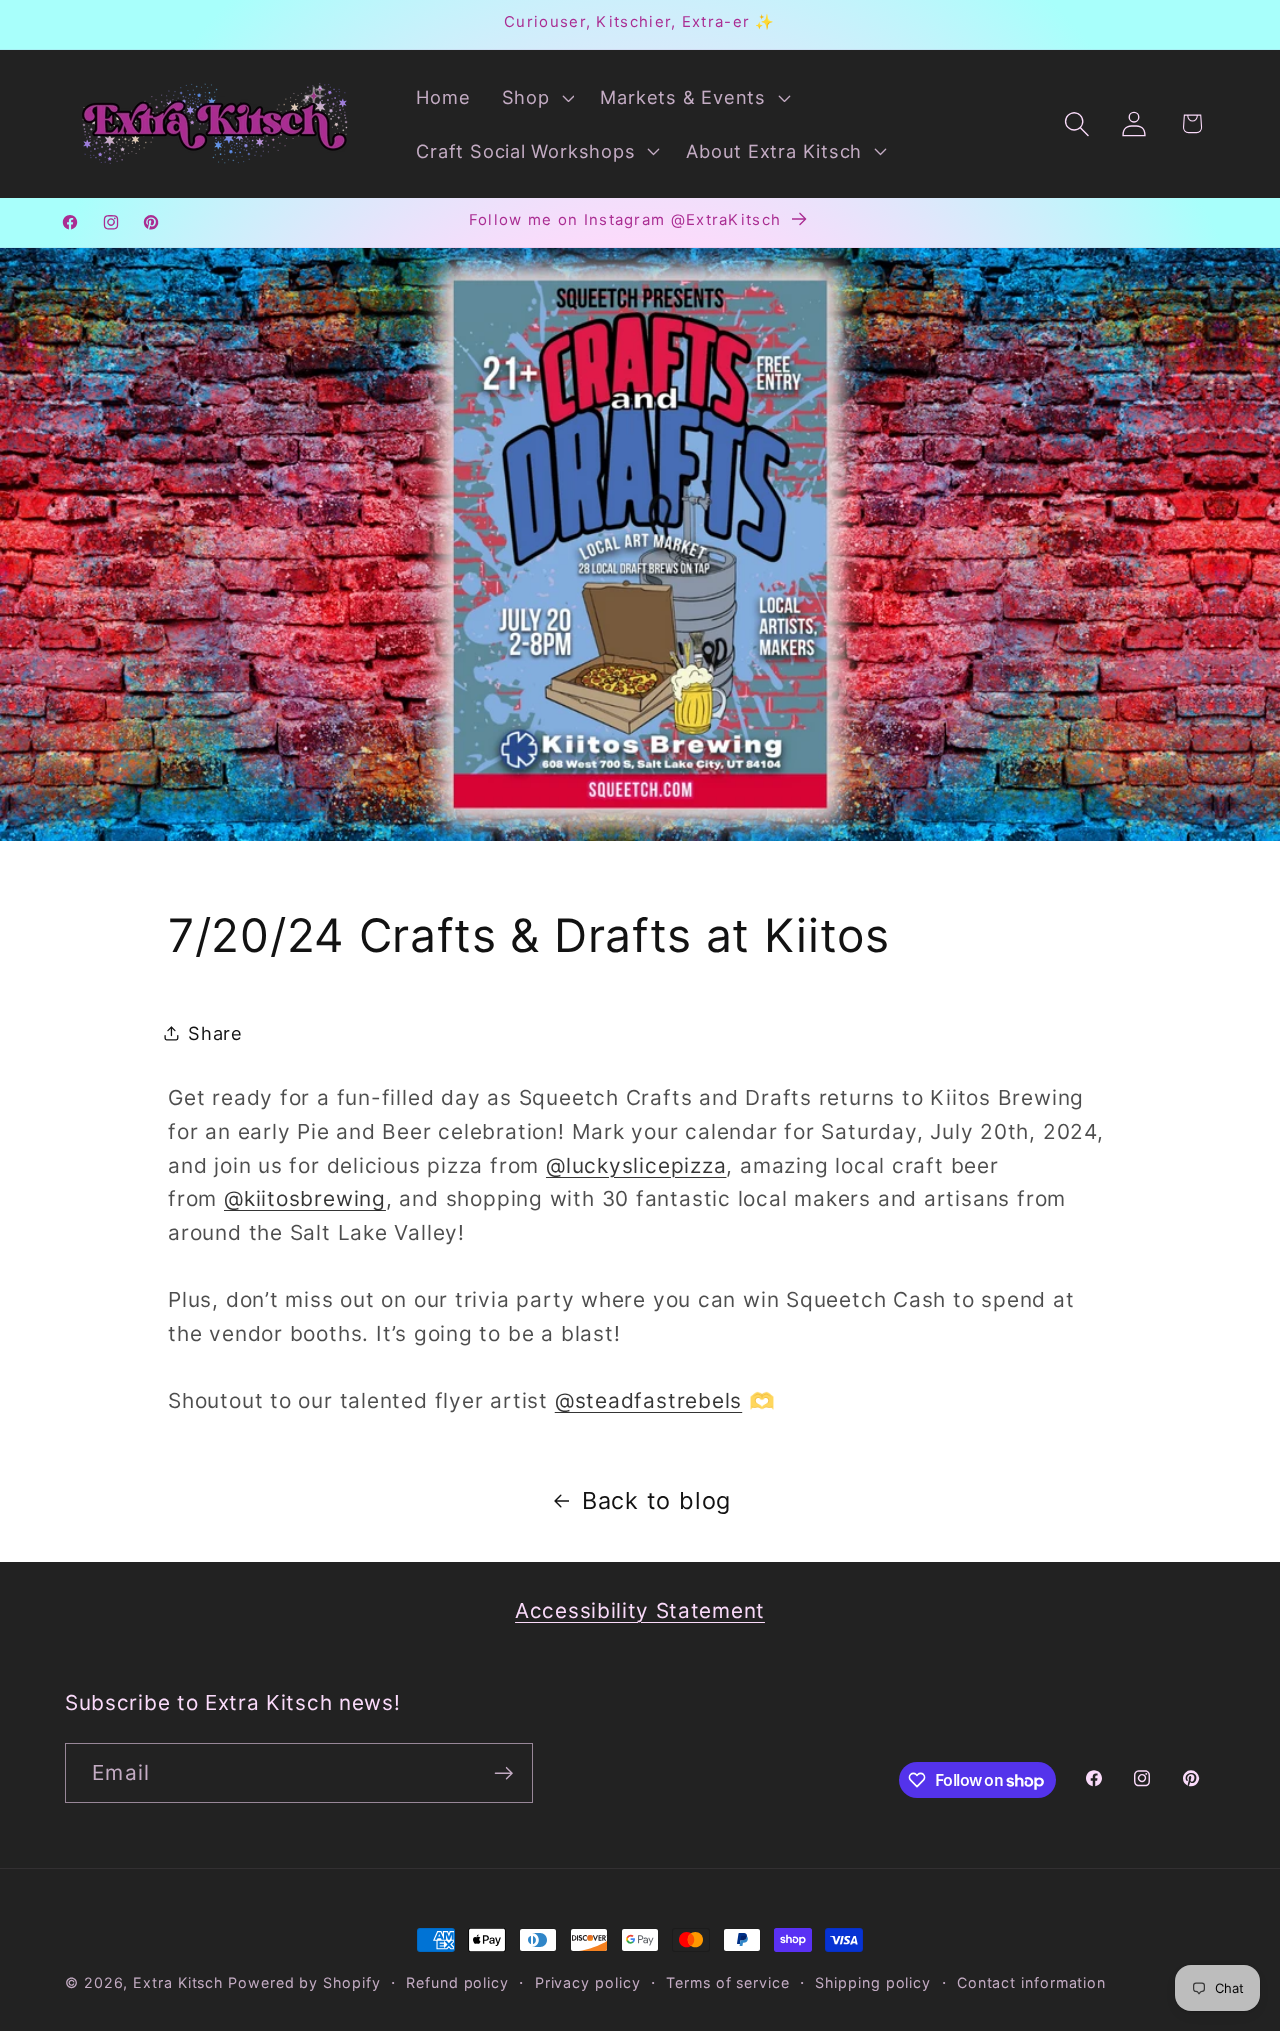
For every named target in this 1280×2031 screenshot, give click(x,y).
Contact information (1031, 1982)
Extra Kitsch (178, 1982)
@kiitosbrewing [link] (305, 1198)
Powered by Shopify (304, 1982)
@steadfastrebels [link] (648, 1400)
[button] (535, 97)
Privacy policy (588, 1982)
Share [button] (215, 1033)
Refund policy (457, 1982)
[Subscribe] (503, 1773)
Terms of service (728, 1982)
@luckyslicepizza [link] (636, 1165)
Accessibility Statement (640, 1610)
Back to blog (656, 1500)
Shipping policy (873, 1982)
